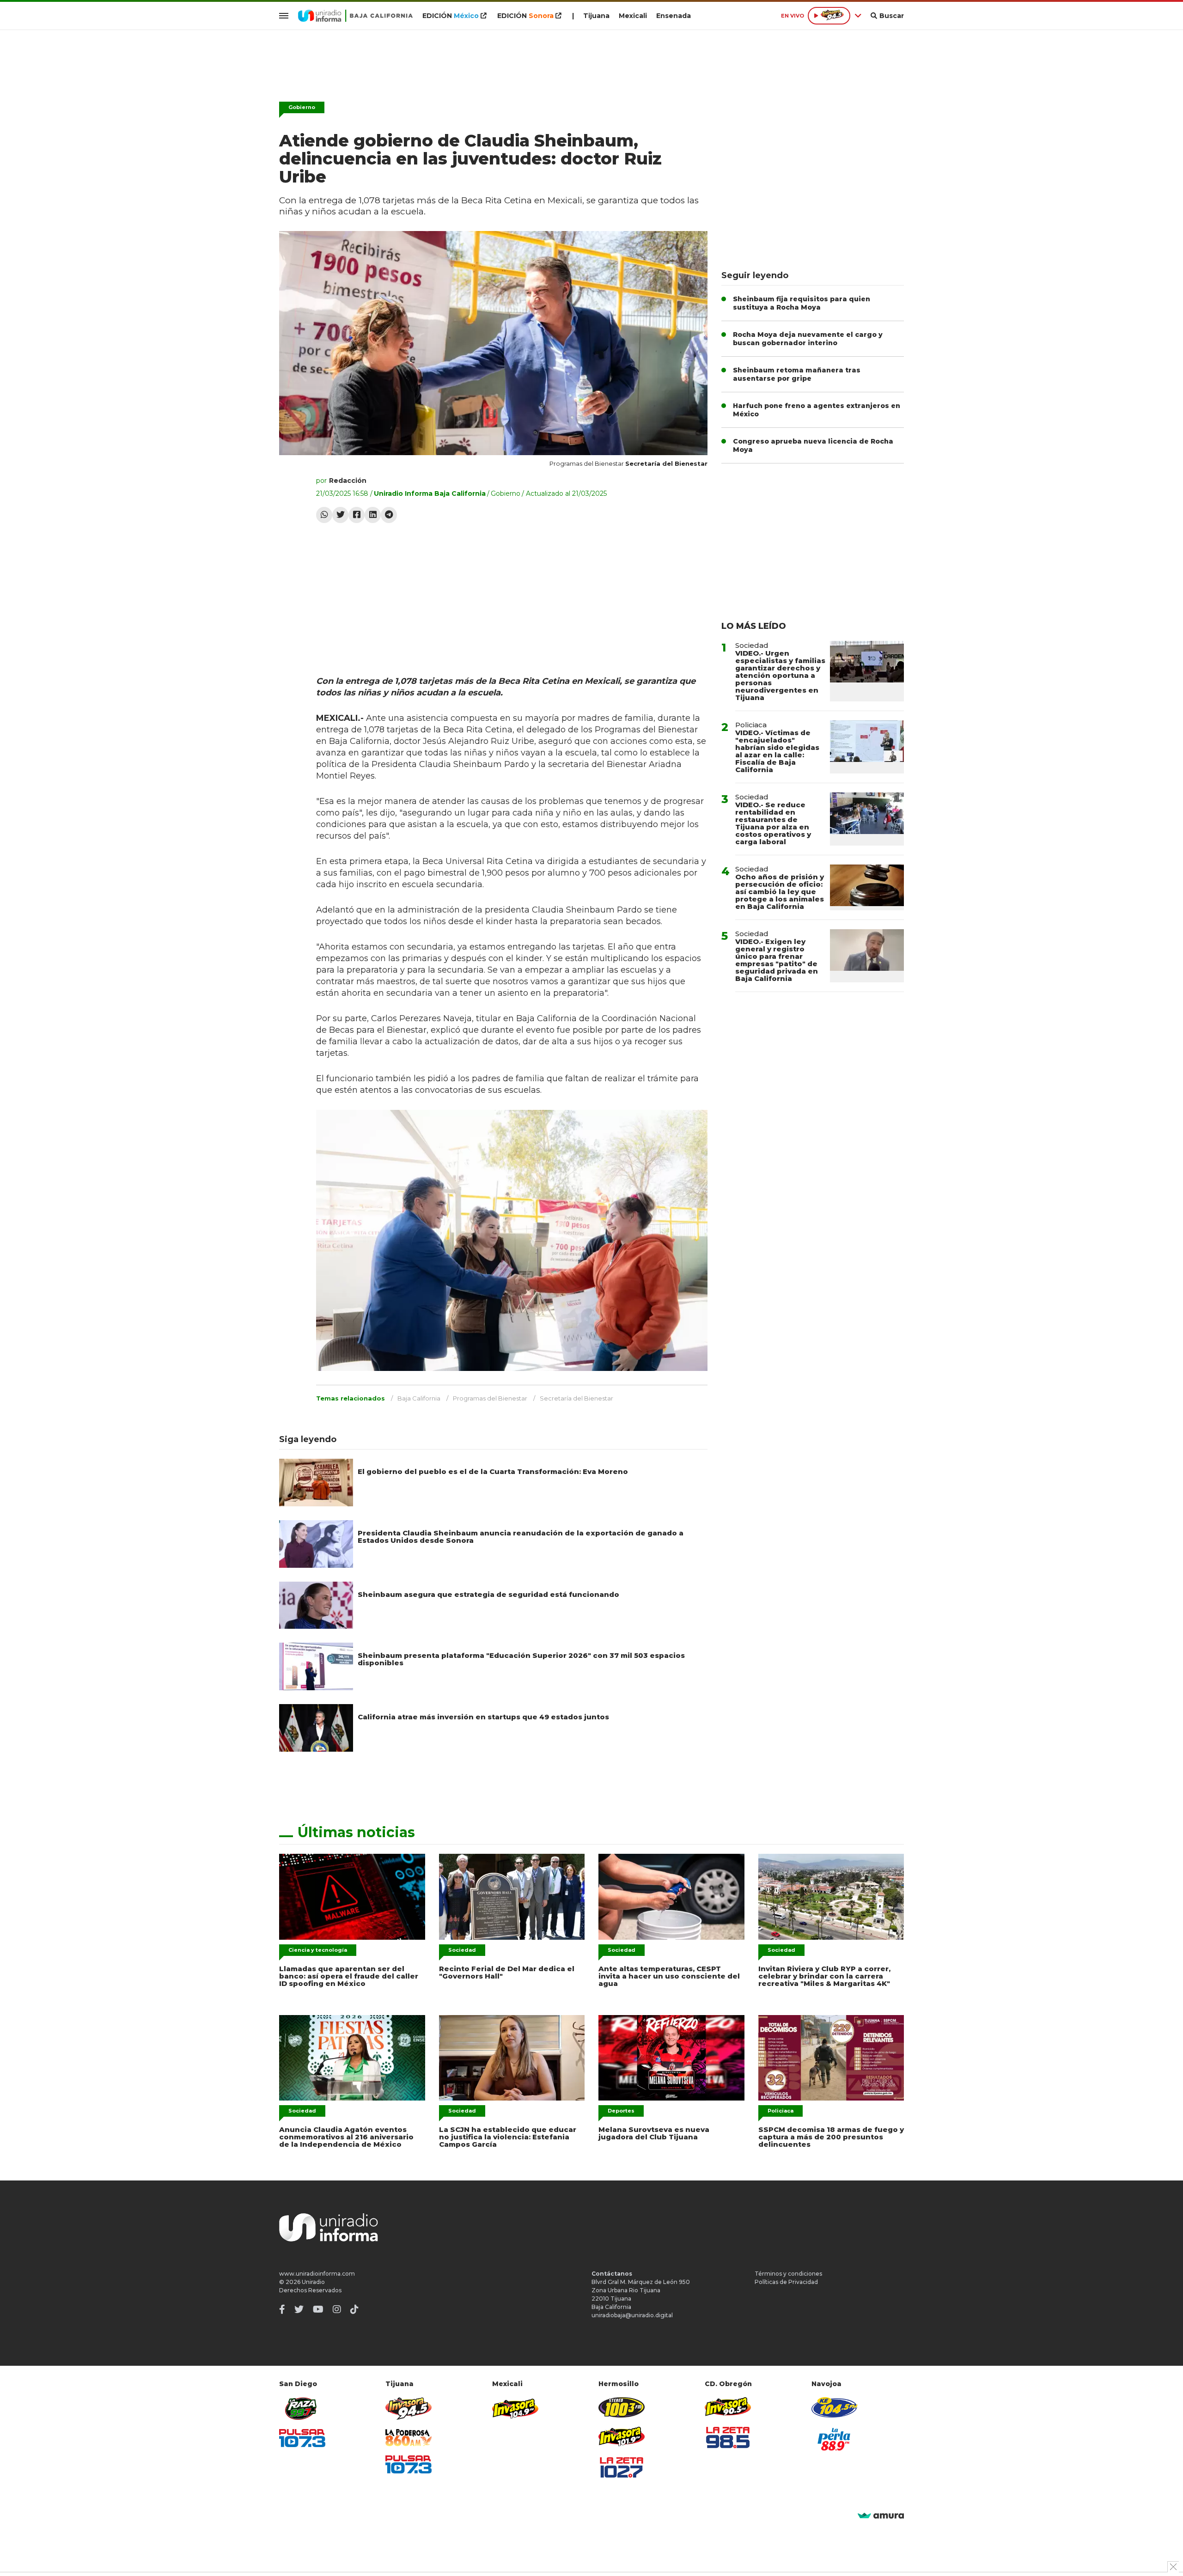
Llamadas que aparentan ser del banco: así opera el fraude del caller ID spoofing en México (349, 1976)
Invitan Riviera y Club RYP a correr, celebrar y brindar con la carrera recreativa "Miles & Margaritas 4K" (824, 1976)
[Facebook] (357, 515)
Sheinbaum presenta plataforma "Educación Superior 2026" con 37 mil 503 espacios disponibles (521, 1659)
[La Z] (622, 2467)
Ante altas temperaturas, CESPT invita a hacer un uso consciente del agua (669, 1976)
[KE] (835, 2407)
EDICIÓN (451, 16)
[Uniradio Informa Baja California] (355, 16)
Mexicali (633, 16)
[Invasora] (302, 2409)
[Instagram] (337, 2309)
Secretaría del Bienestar (576, 1398)
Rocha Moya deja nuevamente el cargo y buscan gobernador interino (808, 339)
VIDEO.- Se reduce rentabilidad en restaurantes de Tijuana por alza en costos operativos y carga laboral (773, 823)
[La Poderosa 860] (409, 2438)
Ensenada (674, 16)
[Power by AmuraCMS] (881, 2516)
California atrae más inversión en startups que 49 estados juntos (483, 1717)
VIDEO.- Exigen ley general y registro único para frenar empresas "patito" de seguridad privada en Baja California (777, 960)
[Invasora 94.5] (409, 2409)
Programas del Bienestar (490, 1398)
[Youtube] (318, 2309)
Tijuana (596, 16)
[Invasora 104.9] (515, 2408)
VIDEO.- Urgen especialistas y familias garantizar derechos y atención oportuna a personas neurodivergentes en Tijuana (780, 675)
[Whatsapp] (324, 515)
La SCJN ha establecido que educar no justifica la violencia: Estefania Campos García (508, 2137)
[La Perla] (835, 2439)
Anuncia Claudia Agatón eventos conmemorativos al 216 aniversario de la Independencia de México (346, 2137)
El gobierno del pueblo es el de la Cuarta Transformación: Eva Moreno (493, 1471)
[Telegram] (389, 515)
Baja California (419, 1398)
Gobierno (302, 107)
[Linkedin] (373, 515)
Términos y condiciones (788, 2274)
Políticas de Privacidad (786, 2282)
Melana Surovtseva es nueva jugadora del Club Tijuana (654, 2133)
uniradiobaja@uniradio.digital (632, 2315)
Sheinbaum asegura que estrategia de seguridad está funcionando (488, 1594)
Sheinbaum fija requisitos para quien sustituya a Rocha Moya (802, 303)
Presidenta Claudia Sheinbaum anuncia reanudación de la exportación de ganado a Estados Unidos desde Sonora (521, 1537)
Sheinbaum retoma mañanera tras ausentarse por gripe (797, 374)
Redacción (348, 481)
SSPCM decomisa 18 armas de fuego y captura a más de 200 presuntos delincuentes (831, 2137)
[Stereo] (622, 2407)
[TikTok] (354, 2309)
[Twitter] (340, 515)
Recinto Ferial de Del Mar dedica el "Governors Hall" (507, 1972)
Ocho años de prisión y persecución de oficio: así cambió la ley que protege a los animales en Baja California (780, 892)
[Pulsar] (302, 2438)
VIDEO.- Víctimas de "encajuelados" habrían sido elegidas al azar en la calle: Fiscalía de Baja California (777, 751)
